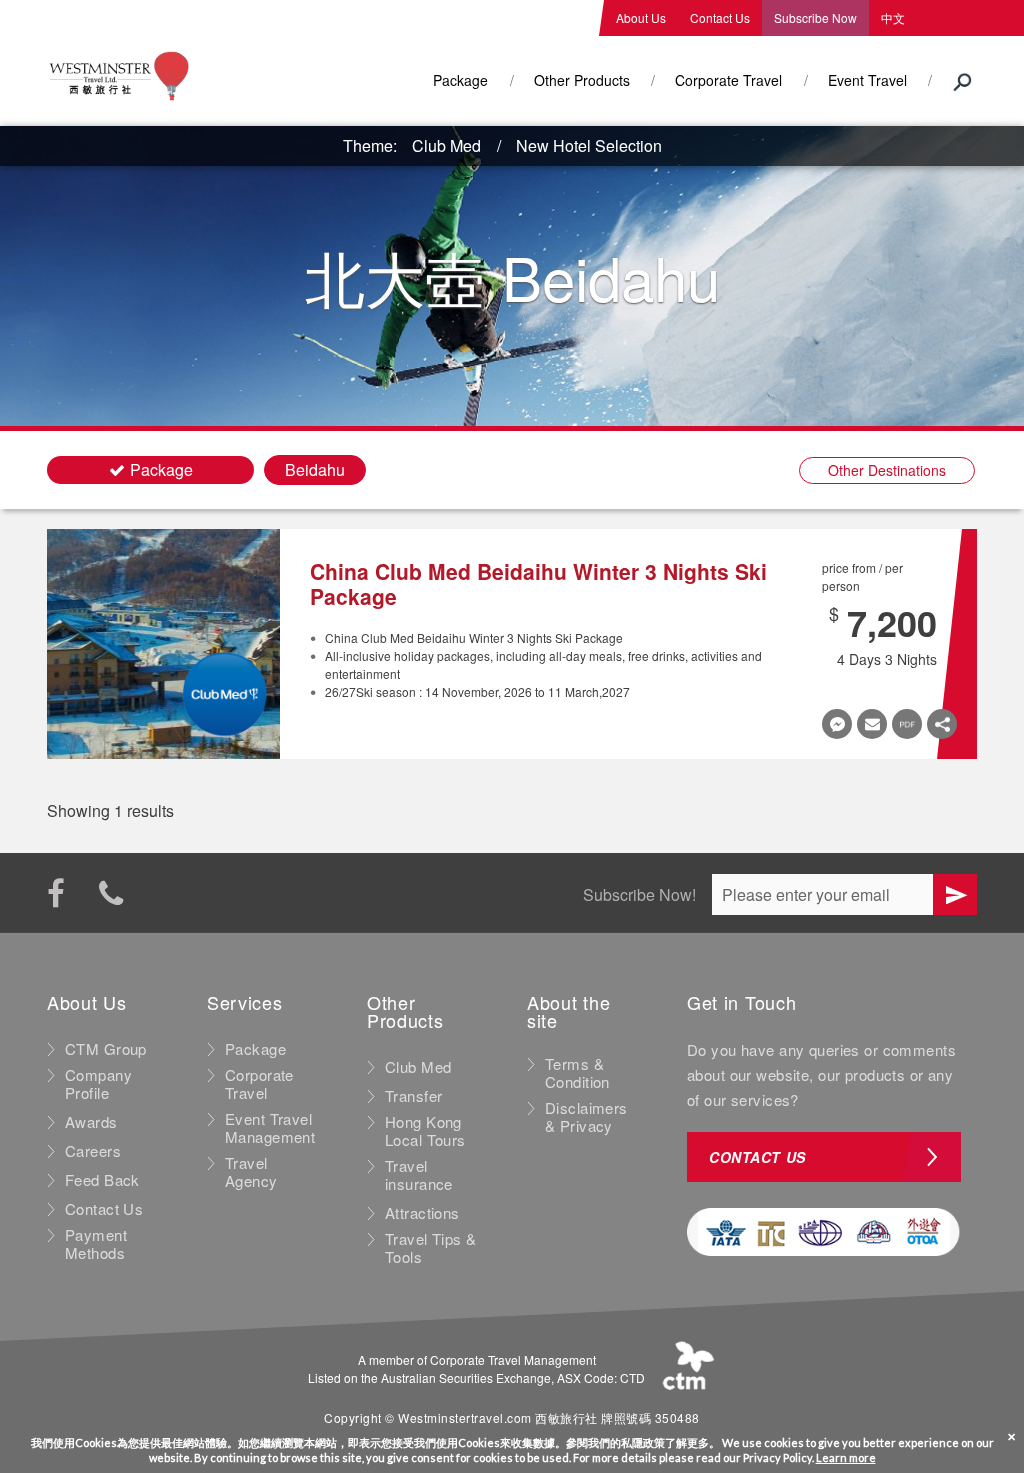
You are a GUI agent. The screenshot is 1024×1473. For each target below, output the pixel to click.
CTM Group (106, 1049)
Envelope (872, 724)
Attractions (422, 1213)
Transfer (413, 1096)
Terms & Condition (577, 1073)
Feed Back (102, 1180)
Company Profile (98, 1084)
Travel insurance (419, 1175)
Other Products (582, 80)
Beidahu (315, 469)
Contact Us (720, 17)
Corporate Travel (728, 80)
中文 (893, 17)
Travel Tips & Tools (431, 1248)
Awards (91, 1122)
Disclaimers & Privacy (586, 1117)
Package (460, 80)
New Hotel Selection (589, 145)
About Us (641, 17)
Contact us (757, 1157)
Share (942, 724)
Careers (93, 1151)
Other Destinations (887, 470)
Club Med (446, 145)
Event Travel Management (270, 1128)
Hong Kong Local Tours (425, 1131)
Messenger (837, 724)
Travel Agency (251, 1172)
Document (907, 724)
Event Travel (867, 80)
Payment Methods (96, 1244)
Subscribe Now (815, 17)
